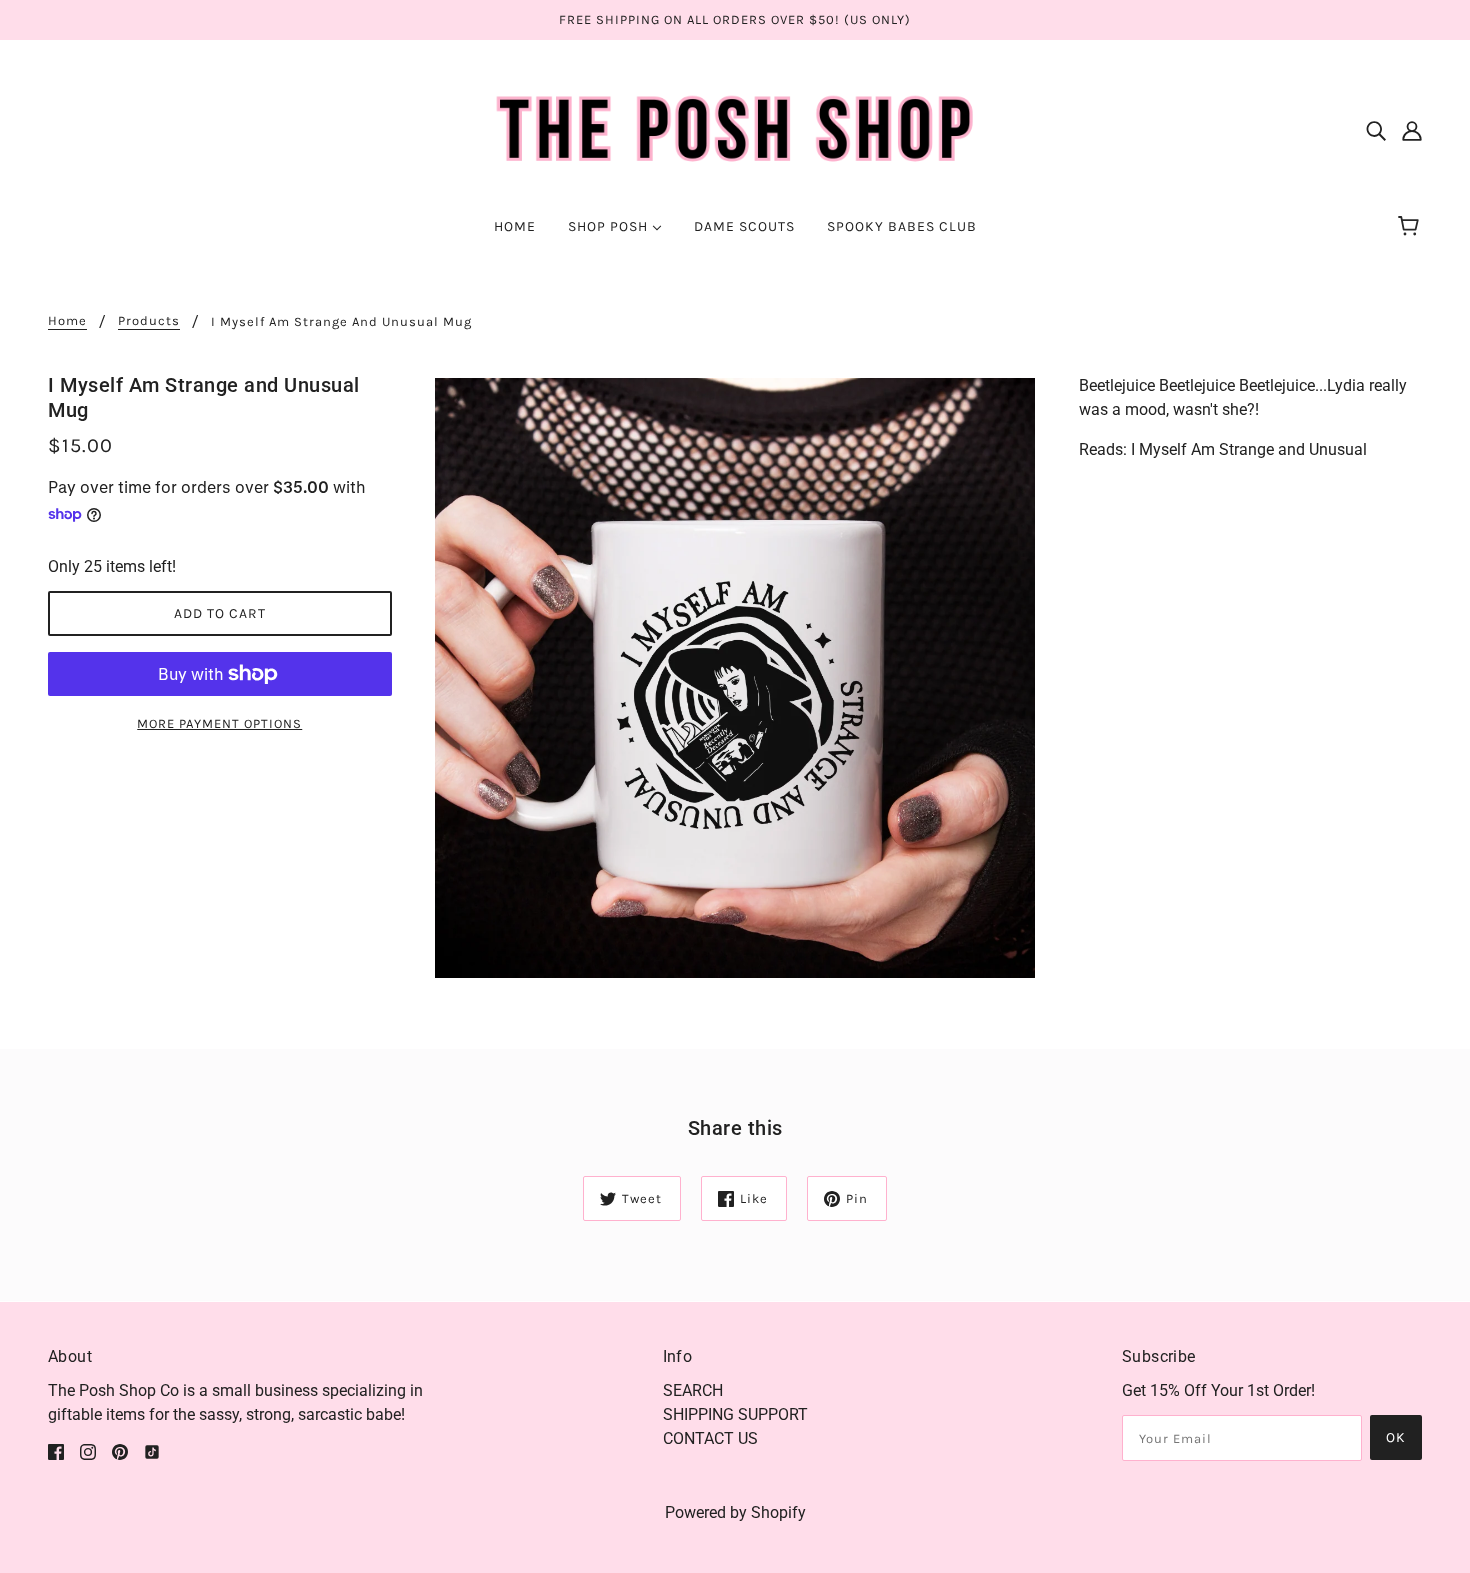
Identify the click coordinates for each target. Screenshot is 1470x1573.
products (149, 321)
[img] (1376, 130)
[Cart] (1411, 227)
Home (67, 321)
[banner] (735, 128)
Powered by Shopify (735, 1512)
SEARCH (693, 1390)
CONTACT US (710, 1438)
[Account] (1412, 130)
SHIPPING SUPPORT (735, 1414)
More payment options (219, 723)
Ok (1396, 1437)
